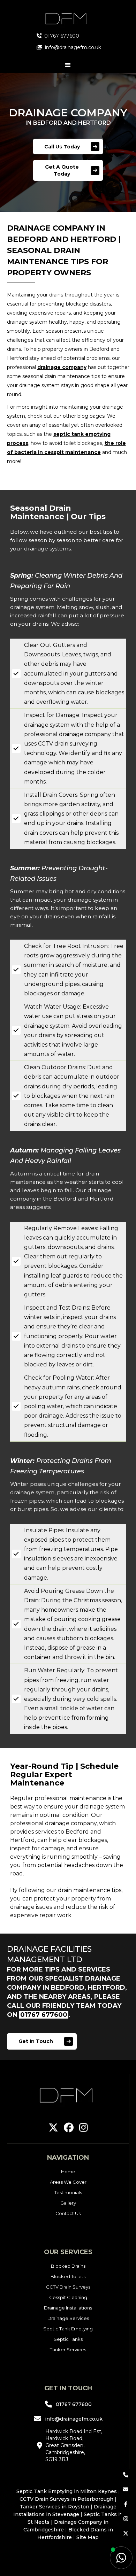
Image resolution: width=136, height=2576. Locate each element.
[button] (68, 65)
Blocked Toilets (68, 2276)
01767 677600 (44, 2015)
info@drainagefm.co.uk (74, 2419)
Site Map (88, 2537)
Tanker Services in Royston (54, 2507)
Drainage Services (68, 2318)
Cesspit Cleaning (68, 2297)
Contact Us (68, 2213)
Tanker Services (68, 2350)
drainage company (62, 367)
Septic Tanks (68, 2339)
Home (68, 2172)
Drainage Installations (68, 2308)
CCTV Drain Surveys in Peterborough (66, 2499)
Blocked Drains (68, 2266)
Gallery (68, 2203)
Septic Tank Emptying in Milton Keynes (67, 2491)
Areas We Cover (68, 2182)
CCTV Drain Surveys (68, 2287)
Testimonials (68, 2192)
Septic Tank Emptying (68, 2329)
